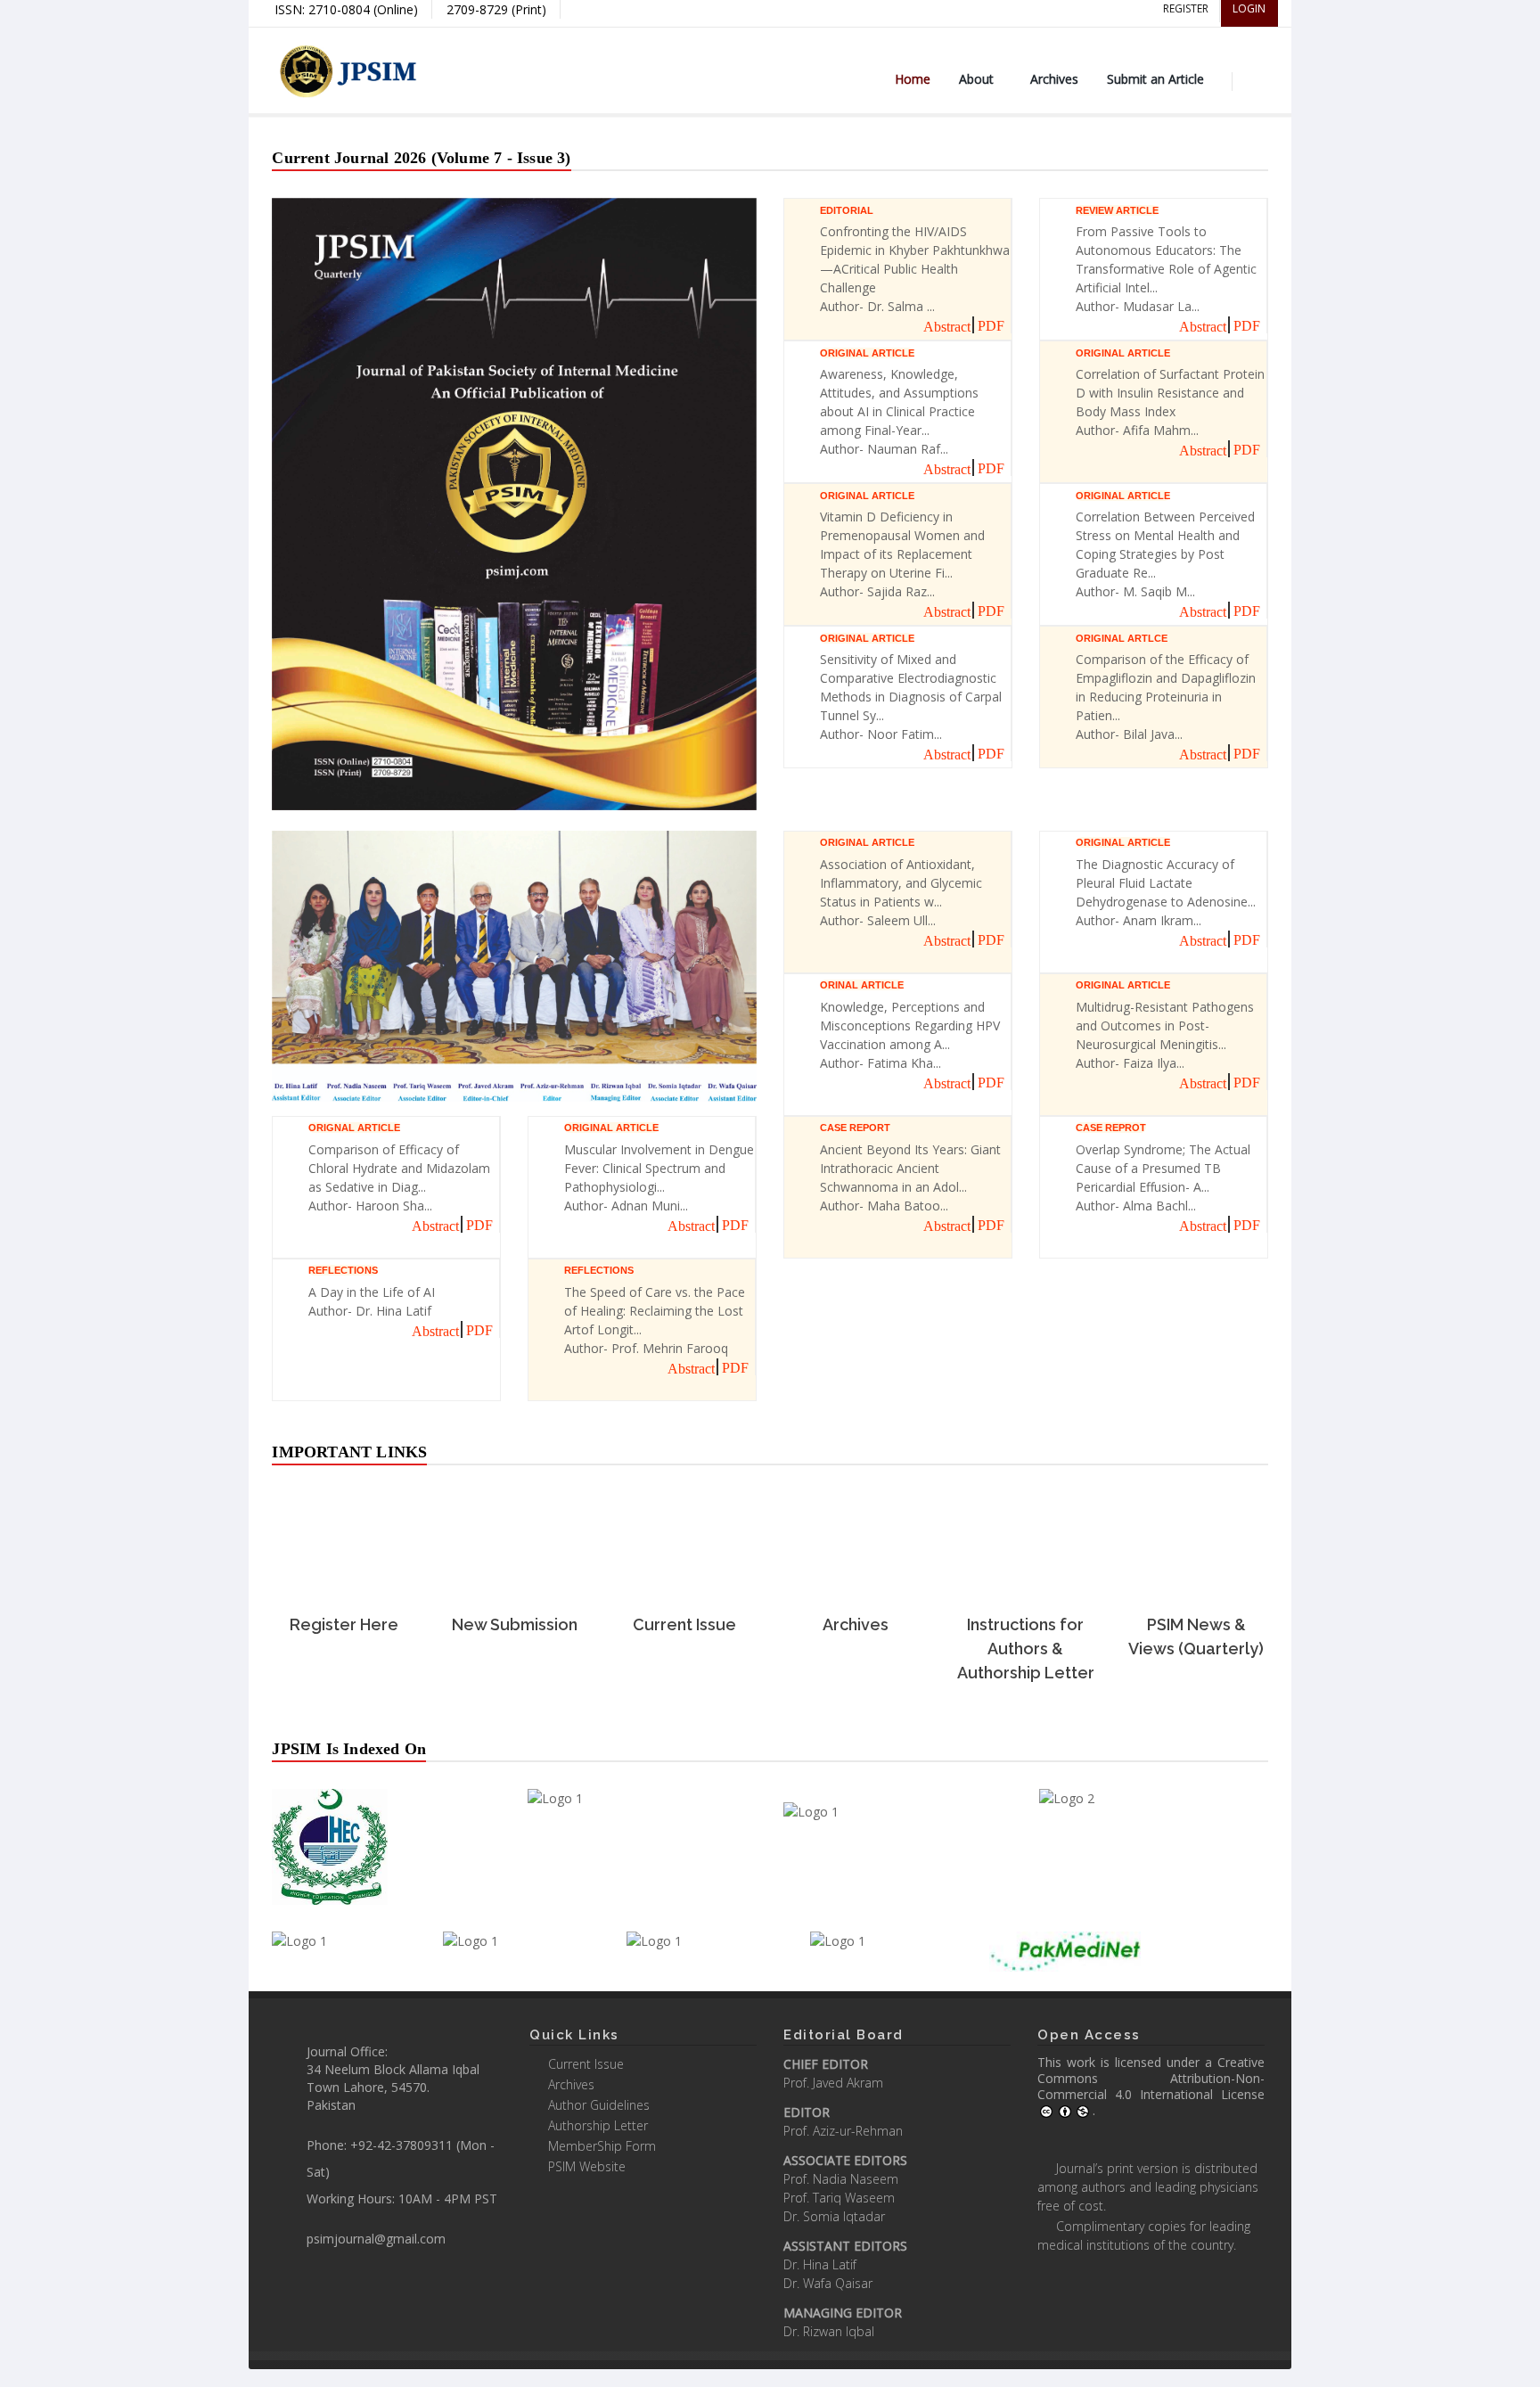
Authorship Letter (598, 2125)
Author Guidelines (599, 2105)
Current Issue (586, 2064)
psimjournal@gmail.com (376, 2239)
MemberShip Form (602, 2146)
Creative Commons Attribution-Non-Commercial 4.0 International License (1151, 2078)
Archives (1054, 79)
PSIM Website (587, 2166)
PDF (991, 326)
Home (913, 79)
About (976, 79)
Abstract (947, 327)
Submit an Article (1155, 79)
